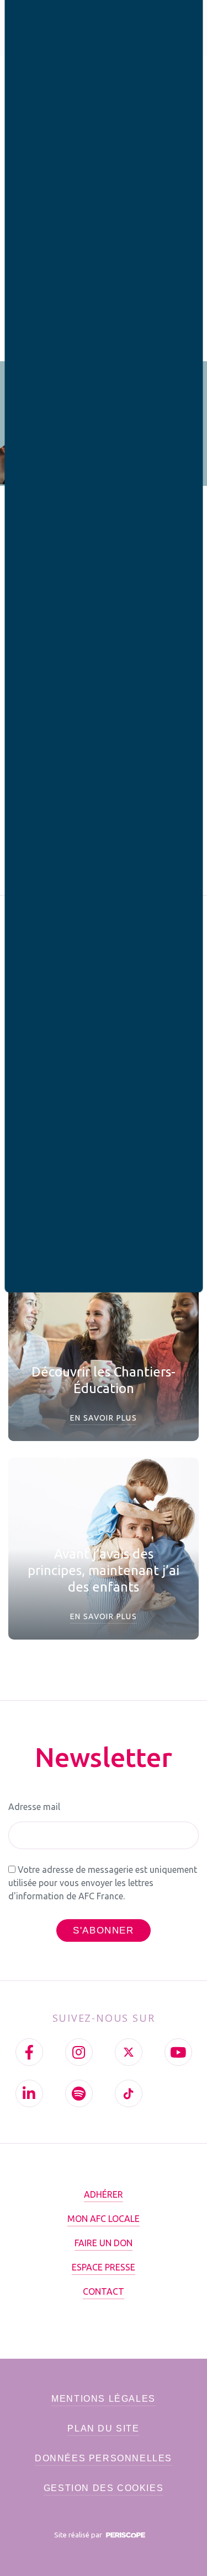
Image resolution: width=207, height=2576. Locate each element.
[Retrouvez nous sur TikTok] (129, 2093)
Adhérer (104, 2194)
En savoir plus (104, 1418)
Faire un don (104, 2243)
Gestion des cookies (104, 2488)
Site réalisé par (79, 2535)
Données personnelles (104, 2458)
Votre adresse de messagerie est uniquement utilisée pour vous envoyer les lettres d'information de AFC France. (103, 1883)
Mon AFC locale (104, 2219)
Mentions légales (104, 2399)
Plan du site (103, 2428)
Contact (104, 2291)
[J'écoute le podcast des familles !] (79, 2093)
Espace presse (104, 2267)
